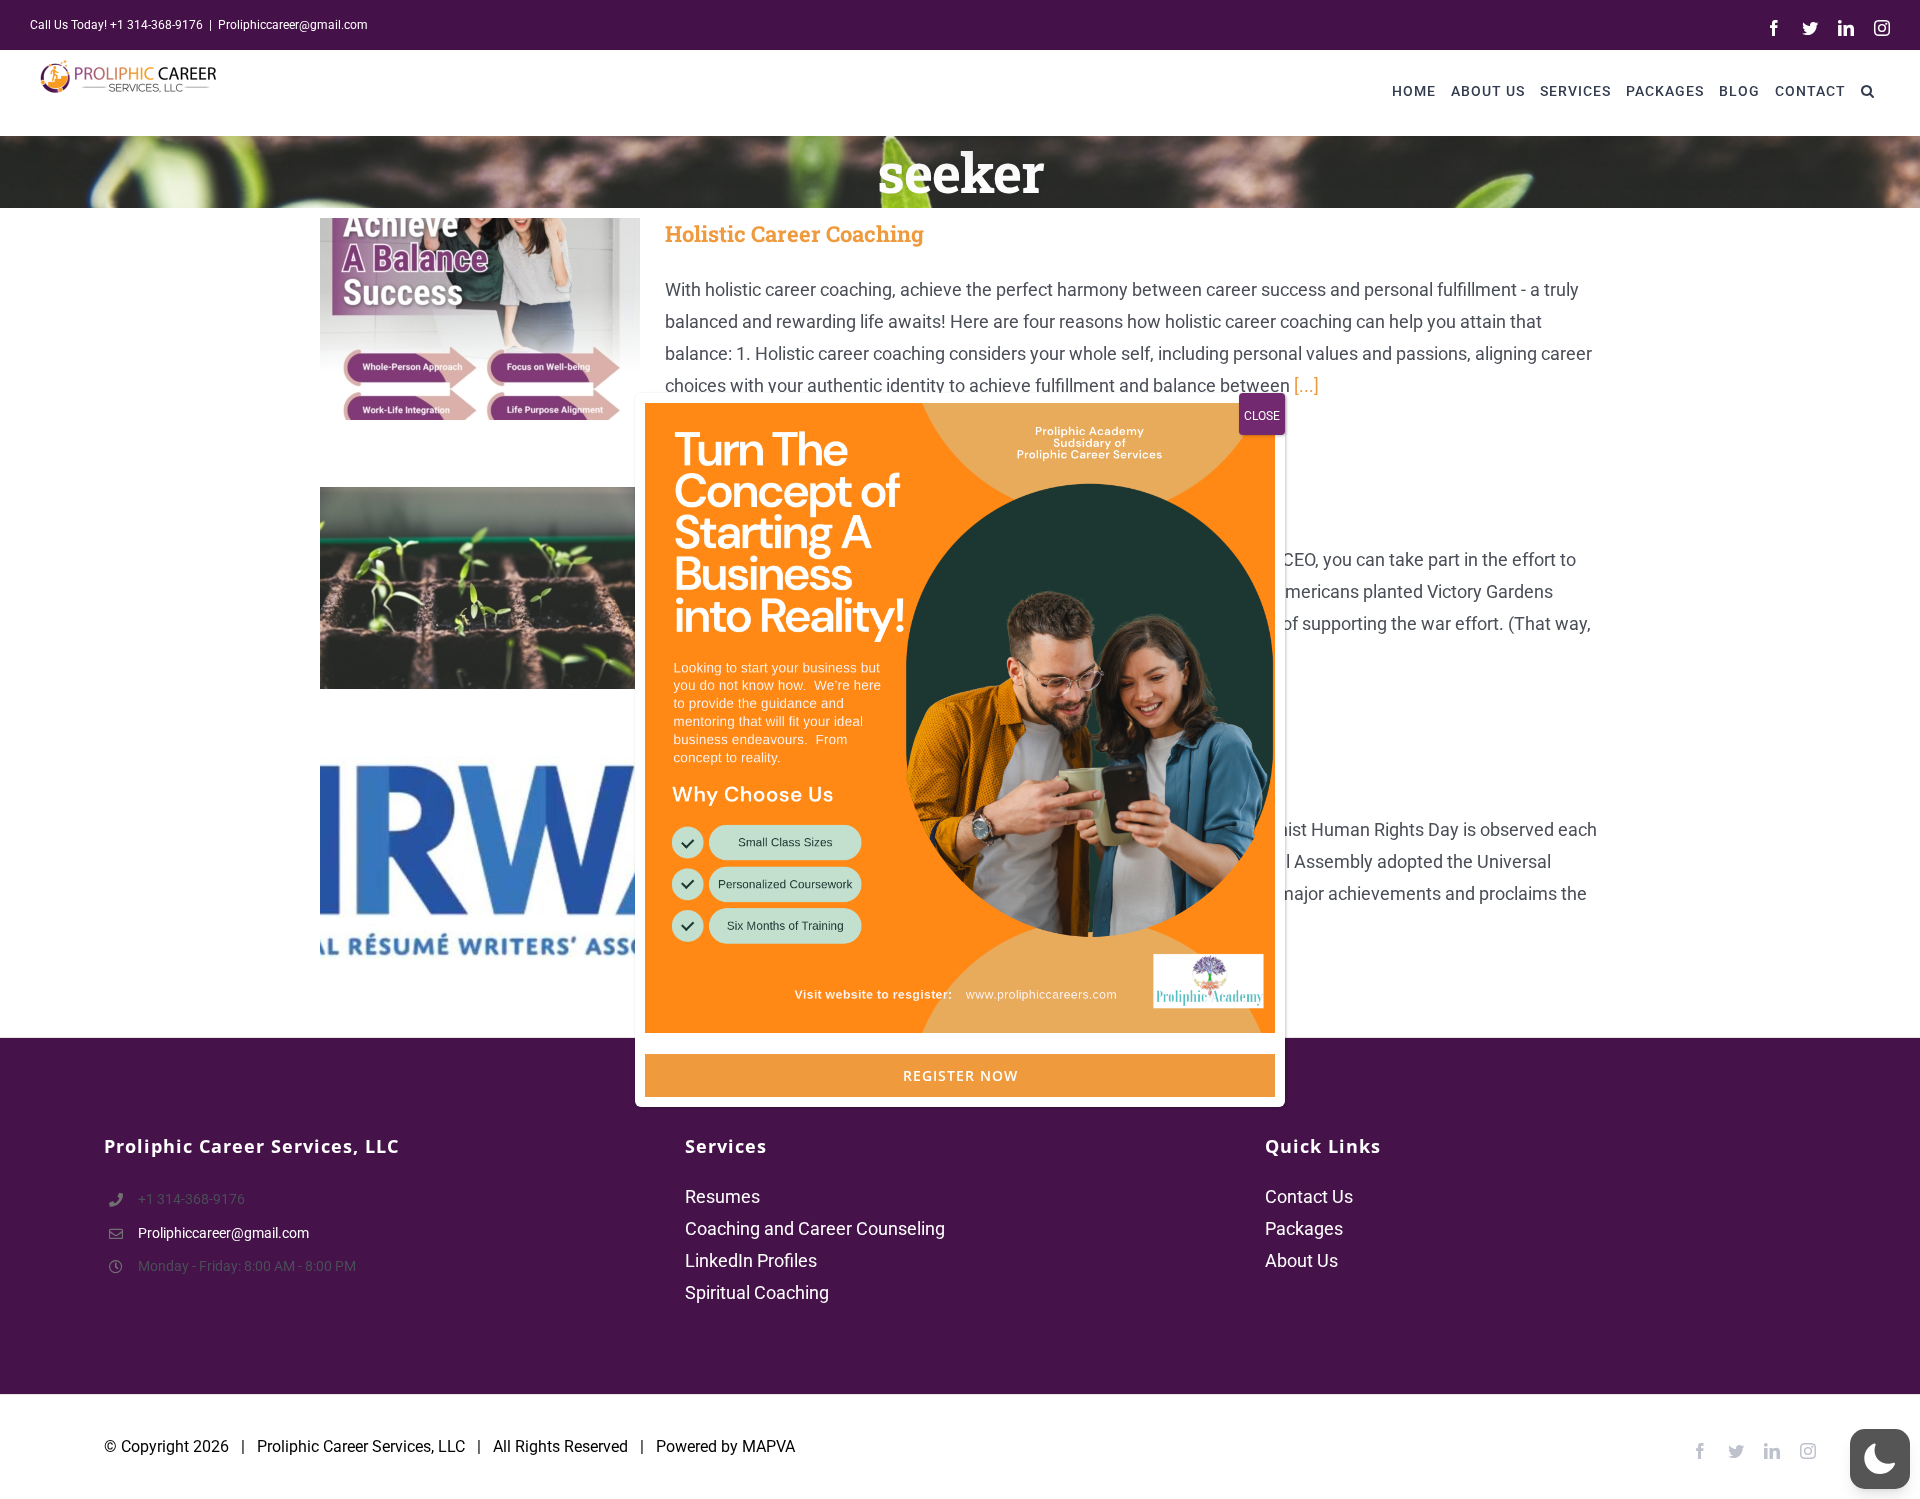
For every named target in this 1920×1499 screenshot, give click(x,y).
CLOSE (1262, 416)
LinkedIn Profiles (751, 1260)
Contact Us (1309, 1196)
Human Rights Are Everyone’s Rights (451, 858)
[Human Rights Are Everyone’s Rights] (480, 858)
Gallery (509, 318)
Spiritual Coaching (757, 1292)
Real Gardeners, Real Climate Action (451, 588)
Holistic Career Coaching (451, 318)
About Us (1301, 1260)
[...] (1306, 385)
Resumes (722, 1196)
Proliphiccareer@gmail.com (293, 25)
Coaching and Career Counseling (815, 1228)
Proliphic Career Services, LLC (361, 1446)
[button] (1868, 90)
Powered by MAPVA (725, 1446)
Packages (1304, 1228)
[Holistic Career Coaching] (480, 319)
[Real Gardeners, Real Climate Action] (480, 588)
